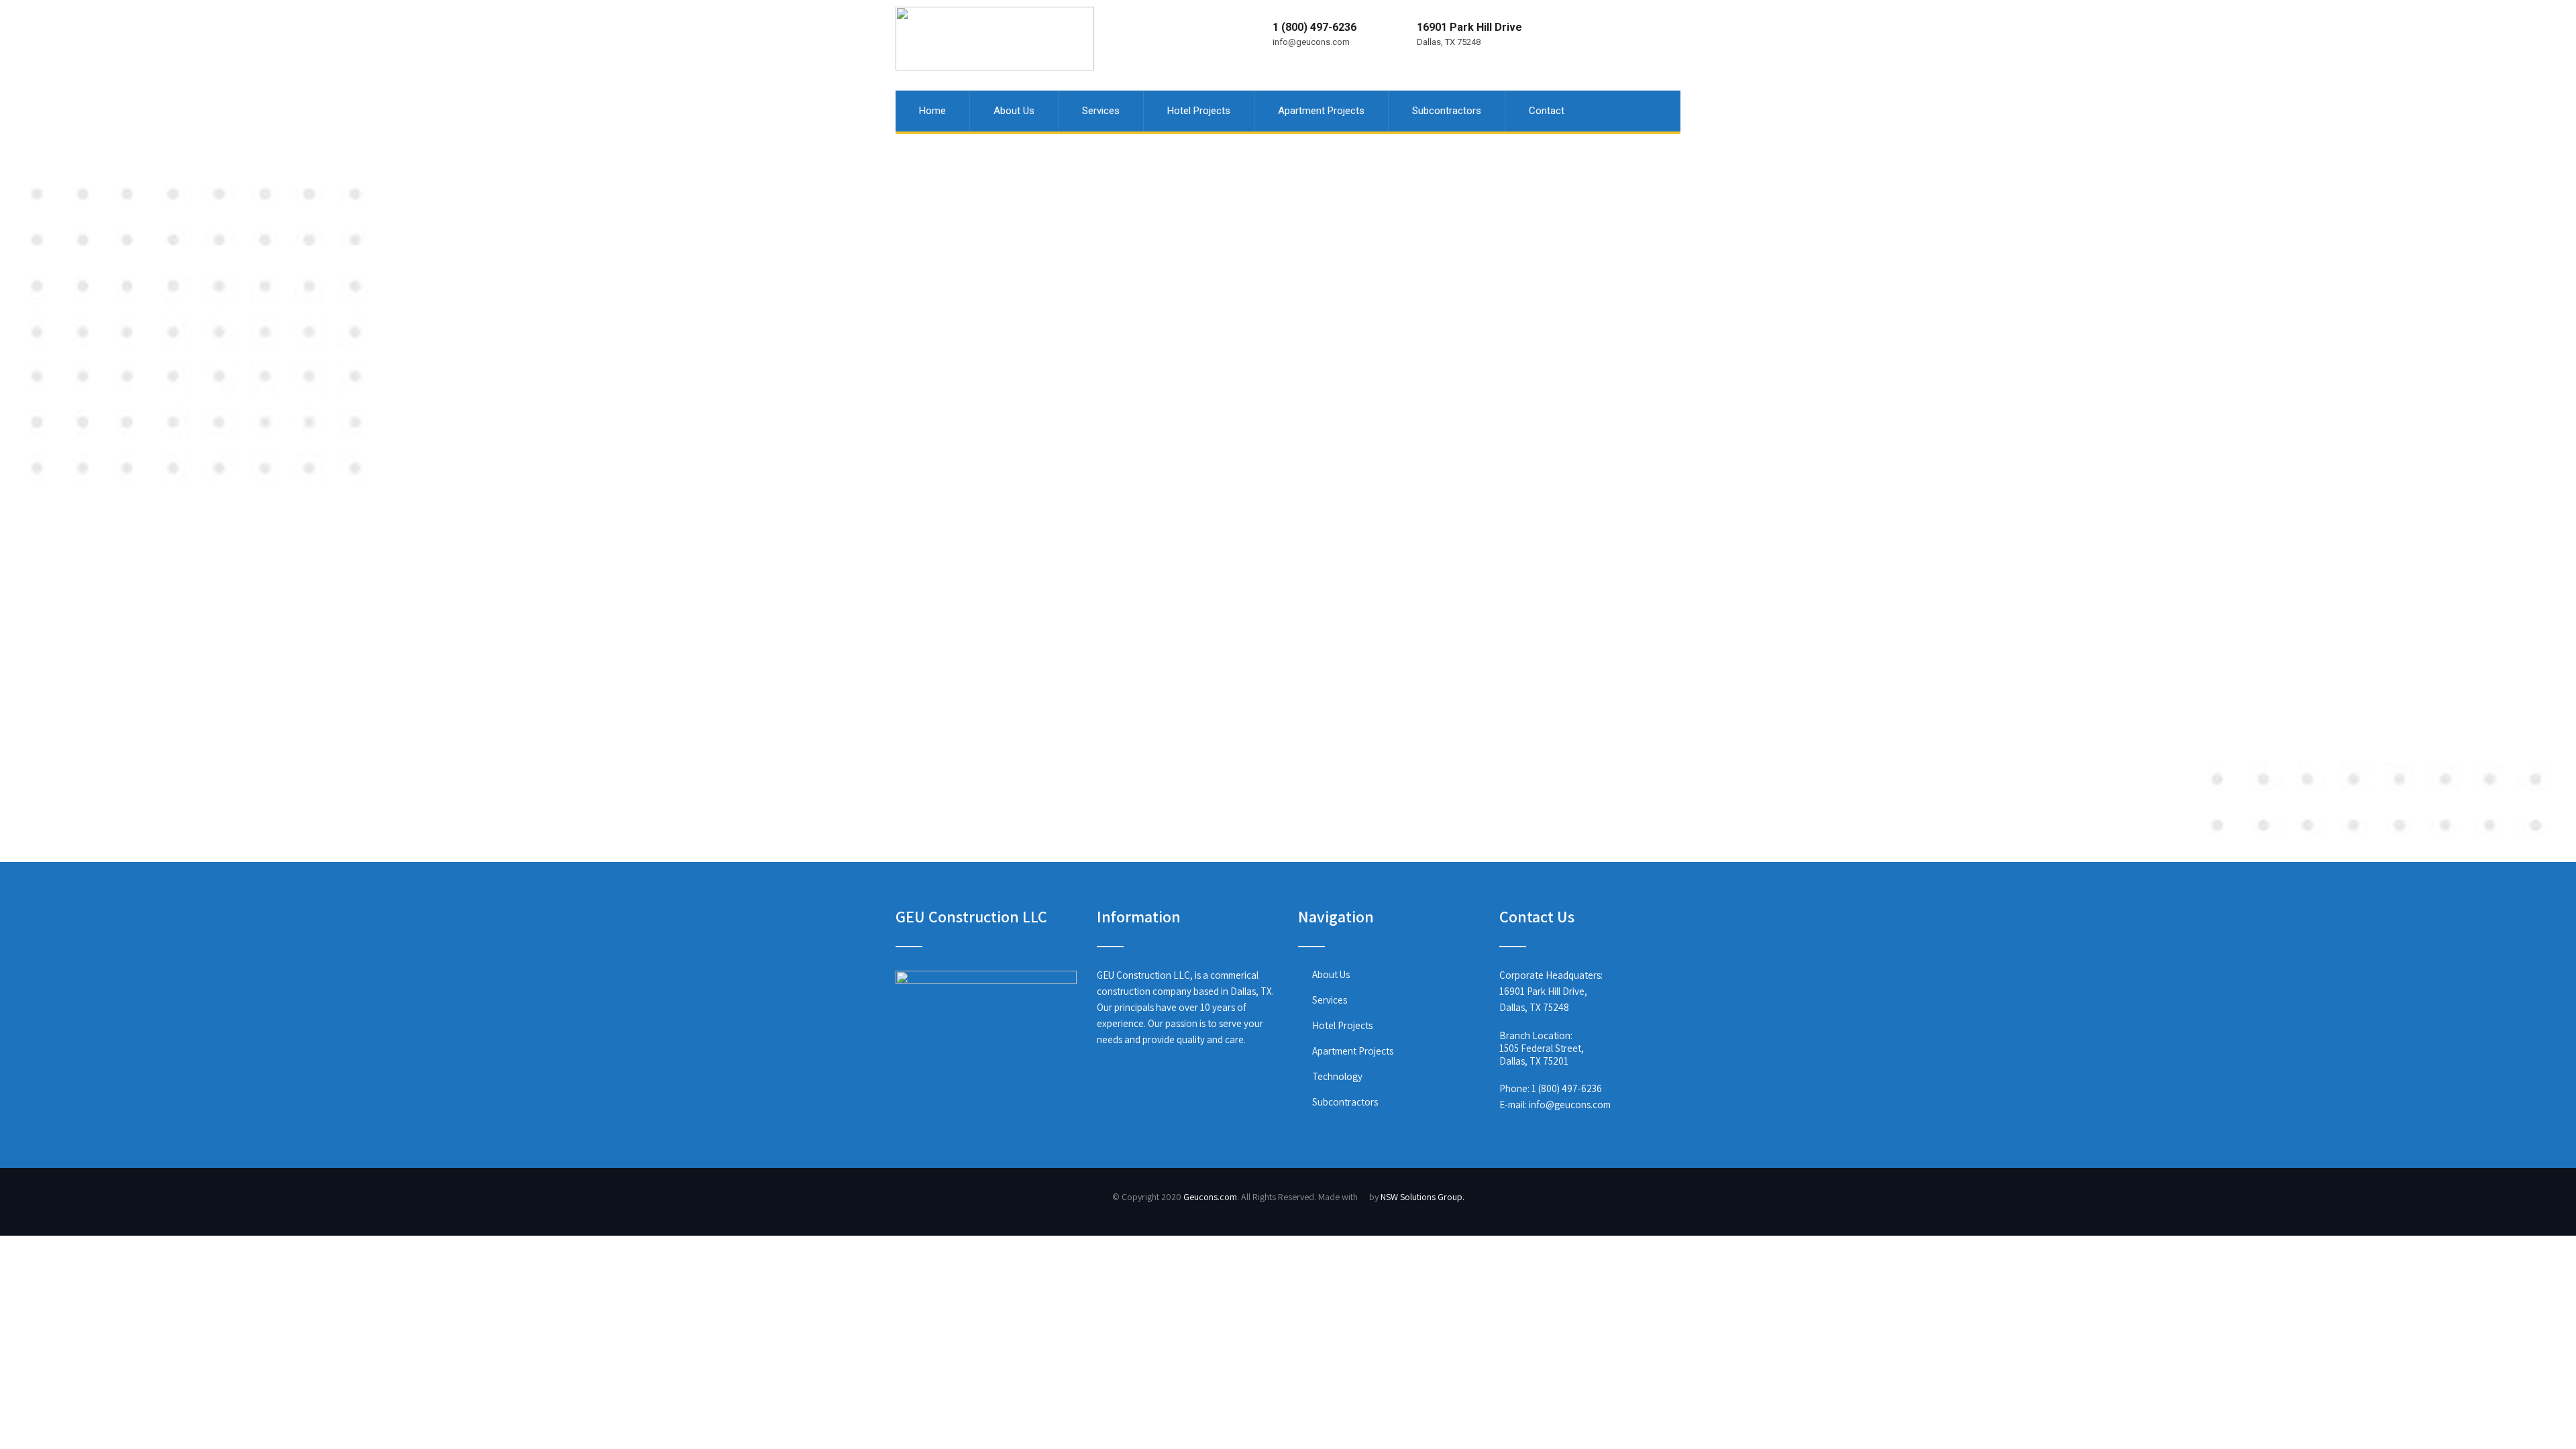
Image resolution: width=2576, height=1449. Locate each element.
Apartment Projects (1321, 111)
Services (1101, 111)
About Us (1014, 111)
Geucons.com (1210, 1197)
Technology (1337, 1076)
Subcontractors (1447, 111)
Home (932, 111)
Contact (1547, 111)
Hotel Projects (1199, 111)
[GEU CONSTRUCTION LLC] (995, 6)
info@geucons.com (1570, 1105)
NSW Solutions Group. (1423, 1197)
